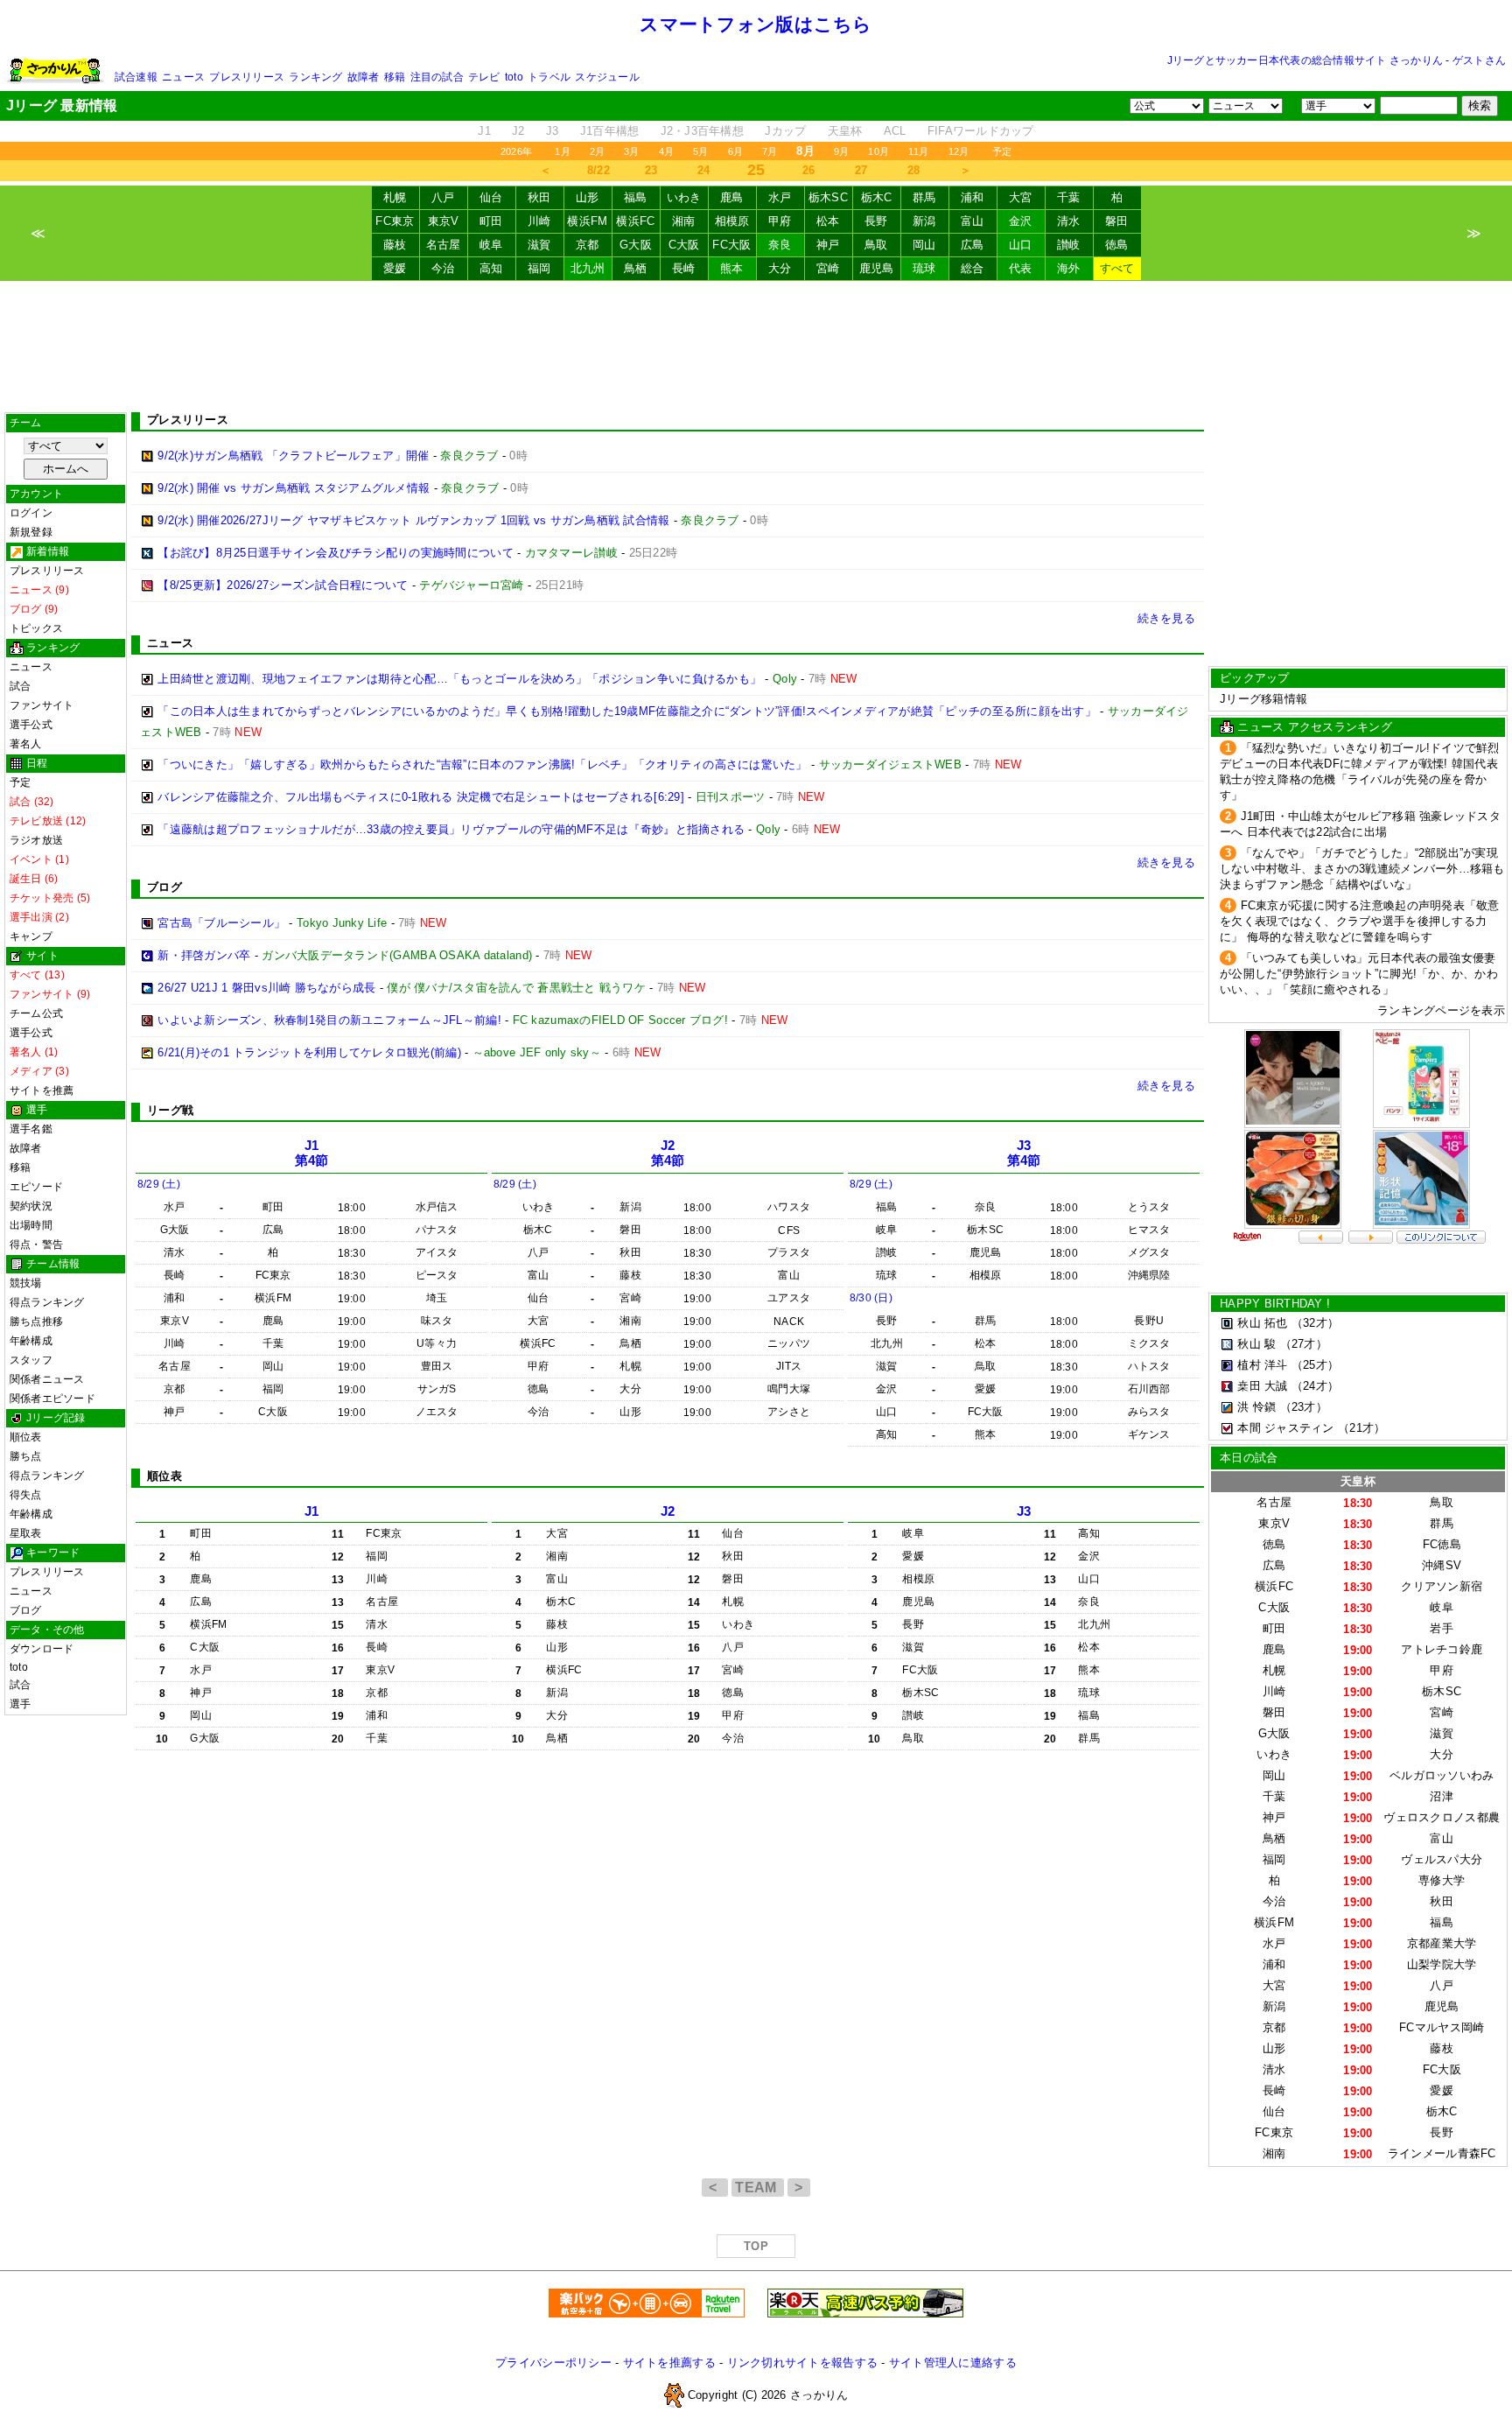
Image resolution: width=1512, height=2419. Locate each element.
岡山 (924, 245)
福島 (636, 197)
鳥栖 (636, 268)
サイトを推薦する (669, 2363)
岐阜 (491, 245)
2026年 (516, 151)
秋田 (539, 197)
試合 (20, 686)
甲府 (780, 221)
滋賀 (539, 245)
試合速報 (136, 77)
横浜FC (635, 221)
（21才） (1361, 1428)
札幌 (395, 197)
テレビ (484, 77)
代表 (1021, 268)
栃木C (877, 197)
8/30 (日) (871, 1298)
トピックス (36, 628)
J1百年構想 (610, 131)
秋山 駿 (1256, 1344)
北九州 (588, 268)
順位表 (26, 1437)
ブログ (26, 1610)
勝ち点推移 (36, 1322)
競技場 (26, 1283)
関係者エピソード (52, 1399)
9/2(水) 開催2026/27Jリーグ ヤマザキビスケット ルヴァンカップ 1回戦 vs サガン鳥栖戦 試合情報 (413, 520)
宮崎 (828, 268)
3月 (631, 151)
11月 (919, 151)
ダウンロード (42, 1649)
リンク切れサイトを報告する (802, 2363)
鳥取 (876, 245)
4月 (666, 151)
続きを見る (1166, 618)
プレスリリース (247, 77)
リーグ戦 (170, 1110)
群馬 (924, 197)
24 (704, 170)
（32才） (1315, 1323)
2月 (597, 151)
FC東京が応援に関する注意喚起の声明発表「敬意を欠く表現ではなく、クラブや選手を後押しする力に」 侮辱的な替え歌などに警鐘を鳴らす (1360, 921)
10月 (878, 151)
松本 (828, 221)
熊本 (732, 268)
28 (914, 170)
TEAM (758, 2188)
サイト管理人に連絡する (953, 2363)
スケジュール (607, 77)
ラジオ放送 (36, 840)
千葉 (1069, 197)
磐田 (1117, 221)
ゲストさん (1479, 60)
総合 (973, 268)
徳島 (1117, 245)
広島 (973, 245)
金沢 (1021, 221)
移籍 (395, 77)
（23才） (1304, 1407)
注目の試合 (437, 77)
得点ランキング (47, 1302)
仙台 (491, 197)
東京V (444, 221)
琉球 (924, 268)
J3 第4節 (1024, 1153)
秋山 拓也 (1262, 1323)
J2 (518, 131)
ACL (895, 131)
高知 (491, 268)
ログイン (31, 513)
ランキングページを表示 (1441, 1010)
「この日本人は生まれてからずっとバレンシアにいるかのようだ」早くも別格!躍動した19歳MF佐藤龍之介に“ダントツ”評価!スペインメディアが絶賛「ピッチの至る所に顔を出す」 (627, 711)
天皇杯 (845, 131)
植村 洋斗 (1262, 1365)
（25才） (1315, 1365)
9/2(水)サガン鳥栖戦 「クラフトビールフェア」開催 (293, 456)
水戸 (780, 197)
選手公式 (31, 725)
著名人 (26, 744)
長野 (876, 221)
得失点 (26, 1495)
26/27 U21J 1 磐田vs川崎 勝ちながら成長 (266, 988)
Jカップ (785, 131)
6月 (735, 151)
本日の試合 (1249, 1458)
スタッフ (31, 1360)
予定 (1002, 151)
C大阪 (684, 245)
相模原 (732, 221)
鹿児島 (877, 268)
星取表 (26, 1533)
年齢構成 (31, 1341)
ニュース (183, 77)
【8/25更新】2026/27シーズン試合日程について (283, 585)
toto (514, 77)
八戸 (443, 197)
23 (651, 170)
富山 (973, 221)
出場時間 (31, 1225)
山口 (1021, 245)
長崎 (684, 268)
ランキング (315, 77)
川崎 (539, 221)
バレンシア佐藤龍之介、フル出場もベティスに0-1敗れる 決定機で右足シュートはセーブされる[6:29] (421, 797)
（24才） (1315, 1386)
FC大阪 (731, 245)
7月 (770, 151)
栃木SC (828, 197)
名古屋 (444, 245)
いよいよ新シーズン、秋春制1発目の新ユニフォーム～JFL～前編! (329, 1020)
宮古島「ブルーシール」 (221, 923)
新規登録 (31, 532)
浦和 (973, 197)
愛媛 (395, 268)
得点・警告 (36, 1245)
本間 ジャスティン (1285, 1428)
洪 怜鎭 (1256, 1407)
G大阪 (636, 245)
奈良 (780, 245)
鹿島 (732, 197)
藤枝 (395, 245)
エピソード (36, 1187)
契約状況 (31, 1206)
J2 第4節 (668, 1153)
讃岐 (1069, 245)
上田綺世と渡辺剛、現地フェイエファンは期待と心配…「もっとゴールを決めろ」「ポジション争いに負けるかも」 (459, 679)
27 (861, 170)
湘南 (684, 221)
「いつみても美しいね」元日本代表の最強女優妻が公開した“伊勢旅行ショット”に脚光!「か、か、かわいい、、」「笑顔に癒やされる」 (1359, 974)
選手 (20, 1704)
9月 (841, 151)
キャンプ (31, 936)
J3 (553, 131)
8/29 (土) (159, 1184)
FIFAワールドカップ (981, 131)
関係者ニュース (47, 1379)
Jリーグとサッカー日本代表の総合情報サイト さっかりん (1305, 60)
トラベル (549, 77)
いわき (684, 197)
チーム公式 (36, 1013)
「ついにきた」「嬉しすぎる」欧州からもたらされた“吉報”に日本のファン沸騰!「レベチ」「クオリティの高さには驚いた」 (482, 764)
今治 (443, 268)
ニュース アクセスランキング (1315, 727)
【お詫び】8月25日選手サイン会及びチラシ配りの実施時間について (336, 553)
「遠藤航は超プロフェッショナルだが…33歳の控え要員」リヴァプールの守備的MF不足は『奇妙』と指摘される (451, 829)
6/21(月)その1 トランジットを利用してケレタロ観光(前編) (309, 1052)
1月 (562, 151)
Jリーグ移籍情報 (1263, 699)
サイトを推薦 (42, 1090)
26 (809, 170)
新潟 (924, 221)
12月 (959, 151)
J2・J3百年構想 (702, 131)
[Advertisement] (756, 347)
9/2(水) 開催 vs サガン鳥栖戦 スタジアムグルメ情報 (294, 488)
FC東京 (395, 221)
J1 (484, 131)
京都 (588, 245)
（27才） (1304, 1344)
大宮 (1021, 197)
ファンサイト (42, 705)
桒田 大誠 (1262, 1386)
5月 (700, 151)
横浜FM (587, 221)
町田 (491, 221)
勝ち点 (26, 1456)
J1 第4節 (312, 1153)
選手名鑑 (31, 1129)
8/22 (598, 170)
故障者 (364, 77)
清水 (1069, 221)
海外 (1069, 268)
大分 (780, 268)
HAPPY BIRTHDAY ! (1275, 1304)
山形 (588, 197)
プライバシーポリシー (553, 2363)
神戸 (828, 245)
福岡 (539, 268)
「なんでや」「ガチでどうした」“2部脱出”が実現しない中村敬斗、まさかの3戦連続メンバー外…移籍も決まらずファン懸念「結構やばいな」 (1362, 869)
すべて (1117, 268)
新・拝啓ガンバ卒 (204, 955)
